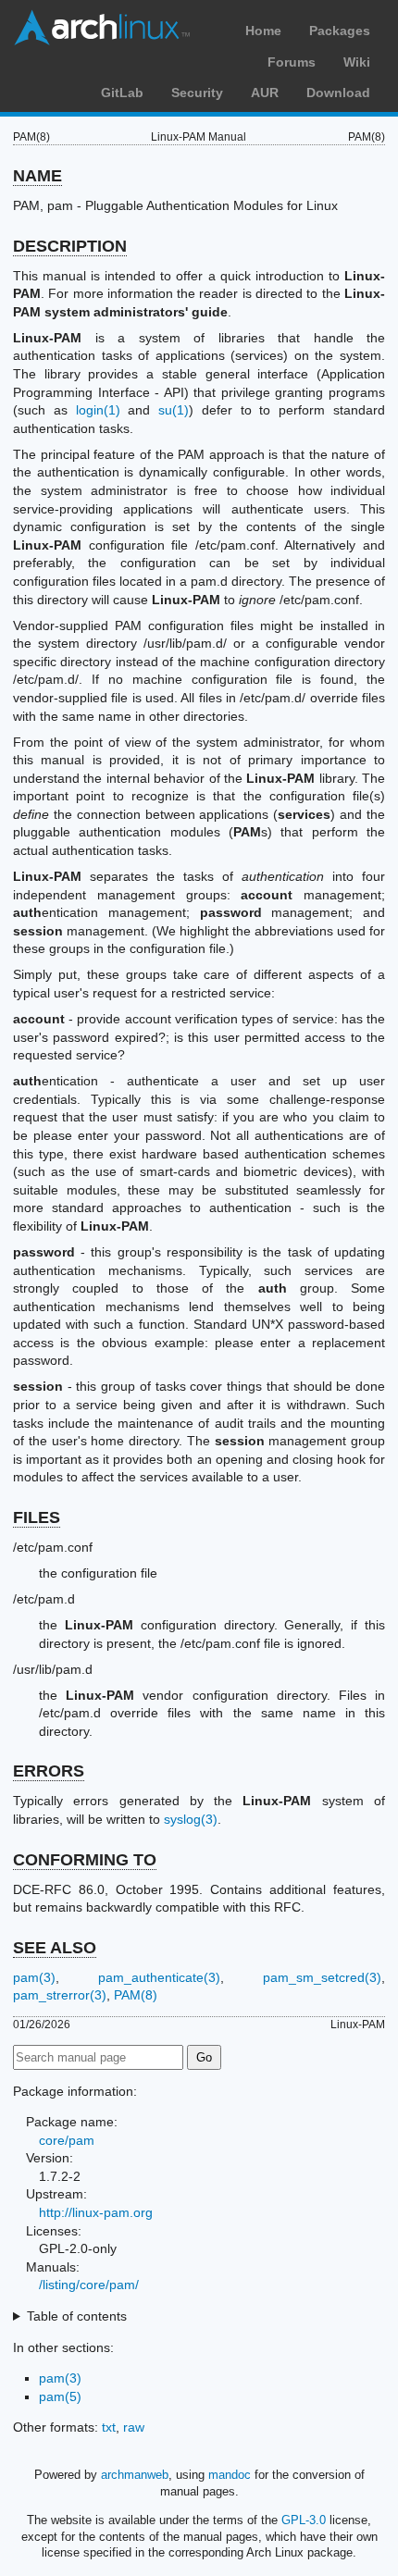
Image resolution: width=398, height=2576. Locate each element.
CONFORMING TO (85, 1860)
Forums (292, 62)
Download (338, 93)
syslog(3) (191, 1819)
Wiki (357, 62)
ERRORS (49, 1771)
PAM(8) (136, 1995)
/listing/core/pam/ (89, 2285)
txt (109, 2427)
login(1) (98, 410)
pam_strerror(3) (60, 1995)
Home (263, 31)
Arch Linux (102, 28)
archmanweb (135, 2475)
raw (134, 2427)
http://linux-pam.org (96, 2212)
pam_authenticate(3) (159, 1977)
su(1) (174, 410)
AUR (265, 93)
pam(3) (34, 1977)
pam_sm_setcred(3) (322, 1977)
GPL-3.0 (304, 2520)
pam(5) (60, 2396)
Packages (340, 31)
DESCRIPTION (70, 246)
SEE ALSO (55, 1948)
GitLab (122, 93)
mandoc (230, 2475)
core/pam (67, 2140)
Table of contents (77, 2316)
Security (197, 93)
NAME (37, 176)
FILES (37, 1517)
